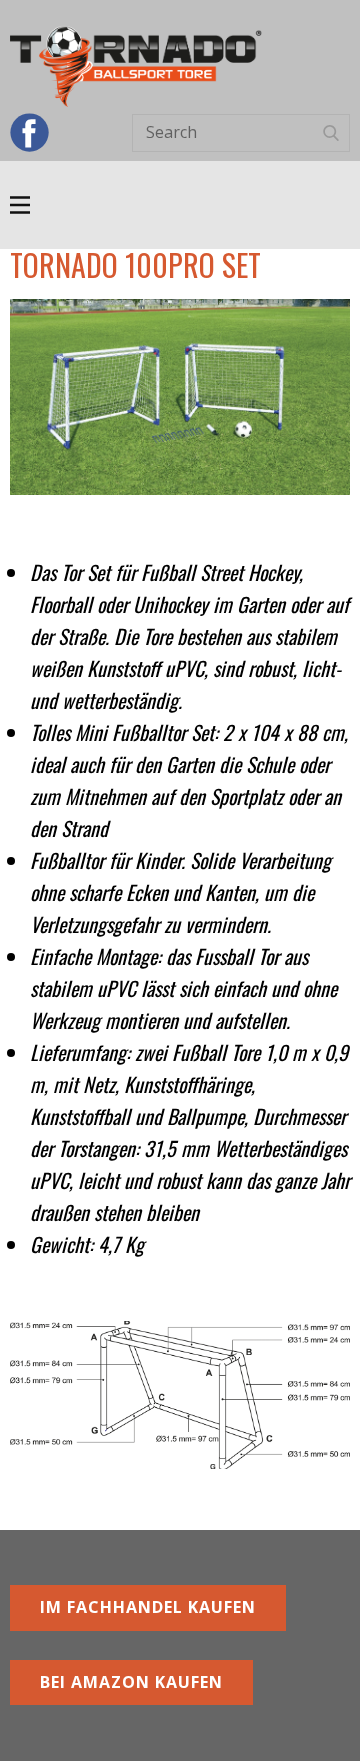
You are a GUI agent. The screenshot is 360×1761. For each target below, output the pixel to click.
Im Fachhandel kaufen (148, 1607)
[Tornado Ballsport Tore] (136, 66)
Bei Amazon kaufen (131, 1682)
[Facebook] (29, 132)
